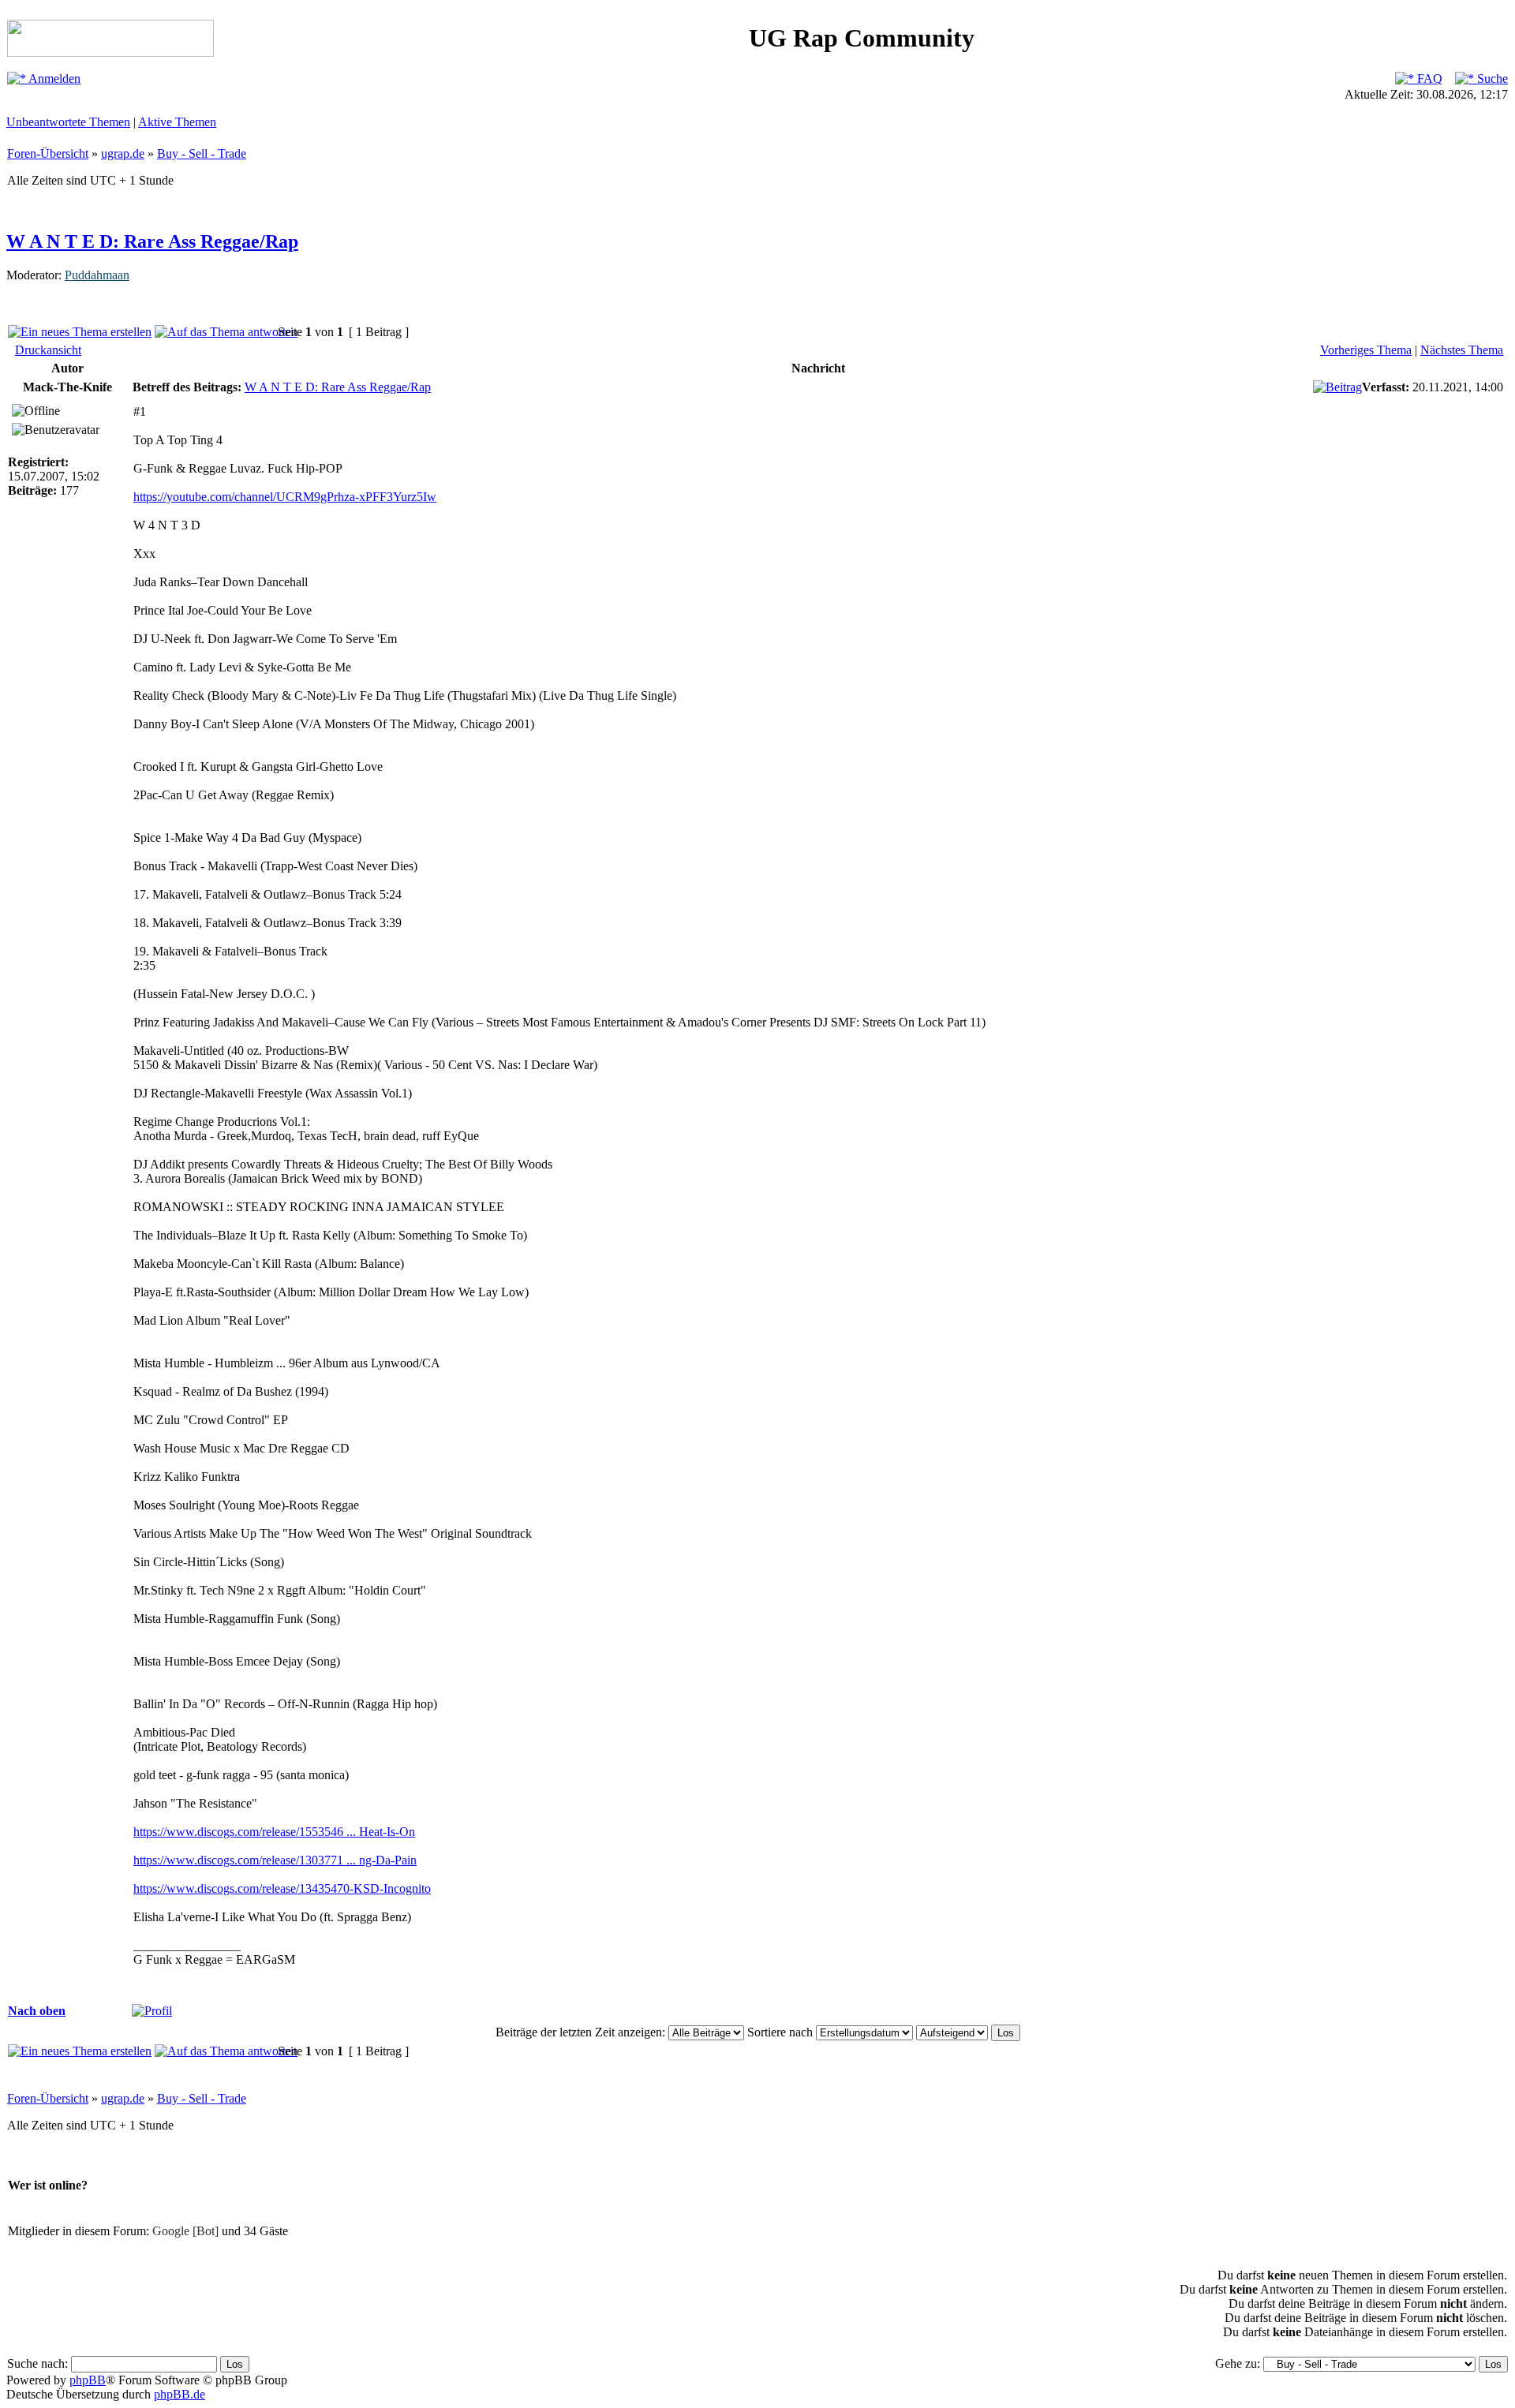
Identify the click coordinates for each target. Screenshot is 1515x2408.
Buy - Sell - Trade (202, 153)
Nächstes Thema (1462, 350)
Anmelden (53, 79)
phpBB (88, 2380)
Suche (1491, 79)
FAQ (1428, 79)
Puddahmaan (97, 275)
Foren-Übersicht (48, 153)
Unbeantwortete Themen (68, 122)
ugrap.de (123, 153)
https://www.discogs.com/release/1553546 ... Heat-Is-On (274, 1832)
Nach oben (37, 2011)
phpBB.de (180, 2394)
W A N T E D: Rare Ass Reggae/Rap (152, 241)
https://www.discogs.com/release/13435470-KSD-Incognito (282, 1888)
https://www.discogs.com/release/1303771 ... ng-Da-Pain (275, 1860)
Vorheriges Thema (1366, 350)
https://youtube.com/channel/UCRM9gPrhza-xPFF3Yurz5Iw (285, 497)
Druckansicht (48, 350)
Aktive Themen (177, 122)
